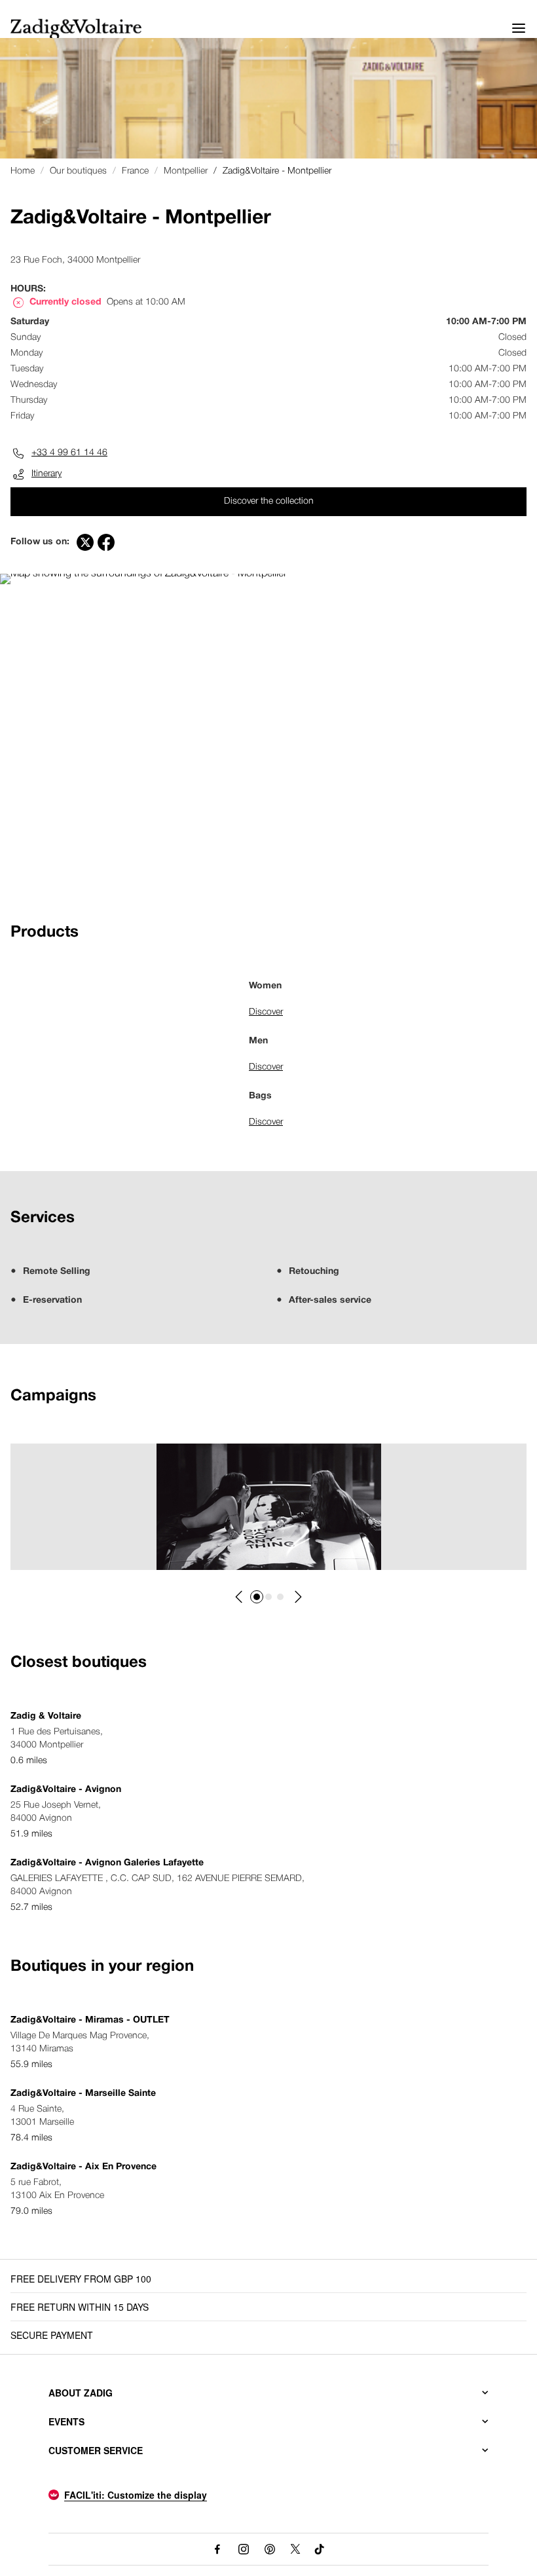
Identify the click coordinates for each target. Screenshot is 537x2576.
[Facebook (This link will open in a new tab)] (217, 2549)
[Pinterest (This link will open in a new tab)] (270, 2549)
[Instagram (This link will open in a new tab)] (244, 2549)
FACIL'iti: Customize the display (136, 2495)
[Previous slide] (240, 1597)
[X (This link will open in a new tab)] (296, 2549)
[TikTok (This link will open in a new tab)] (320, 2549)
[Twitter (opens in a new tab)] (85, 542)
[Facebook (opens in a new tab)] (106, 542)
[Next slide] (297, 1597)
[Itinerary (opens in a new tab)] (143, 574)
